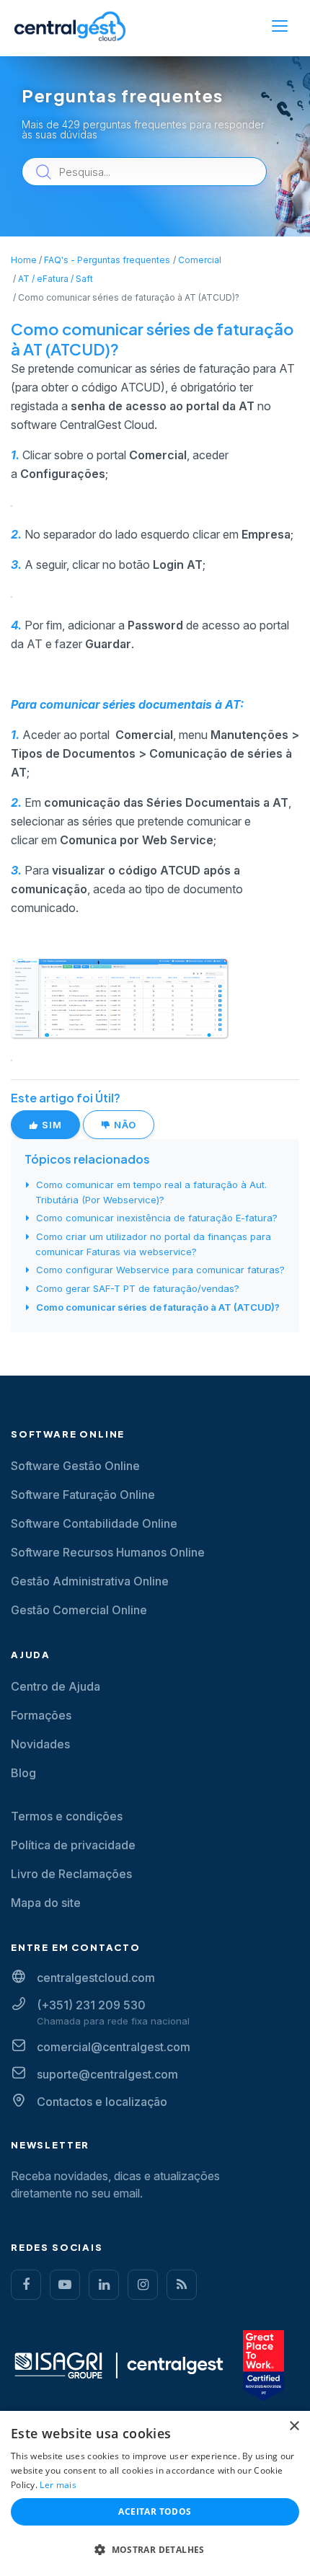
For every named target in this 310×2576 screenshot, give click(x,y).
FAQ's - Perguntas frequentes (107, 260)
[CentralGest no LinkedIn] (104, 2285)
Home (24, 260)
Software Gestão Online (75, 1466)
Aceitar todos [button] (155, 2511)
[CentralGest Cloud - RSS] (182, 2285)
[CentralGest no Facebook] (26, 2285)
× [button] (294, 2426)
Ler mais (58, 2485)
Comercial (200, 260)
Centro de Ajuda (56, 1686)
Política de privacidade (73, 1845)
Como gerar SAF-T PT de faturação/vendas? (138, 1288)
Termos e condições (67, 1816)
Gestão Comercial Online (79, 1610)
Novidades (40, 1744)
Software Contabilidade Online (94, 1523)
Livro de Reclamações (71, 1874)
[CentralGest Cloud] (70, 26)
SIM (50, 1125)
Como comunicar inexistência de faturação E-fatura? (157, 1218)
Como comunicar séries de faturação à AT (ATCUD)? (158, 1307)
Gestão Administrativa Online (90, 1581)
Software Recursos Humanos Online (108, 1552)
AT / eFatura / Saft (56, 279)
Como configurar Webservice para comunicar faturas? (160, 1270)
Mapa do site (46, 1903)
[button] (155, 2550)
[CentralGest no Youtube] (65, 2285)
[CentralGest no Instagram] (143, 2285)
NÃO (124, 1125)
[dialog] (155, 2493)
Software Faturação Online (83, 1495)
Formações (41, 1715)
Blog (23, 1773)
